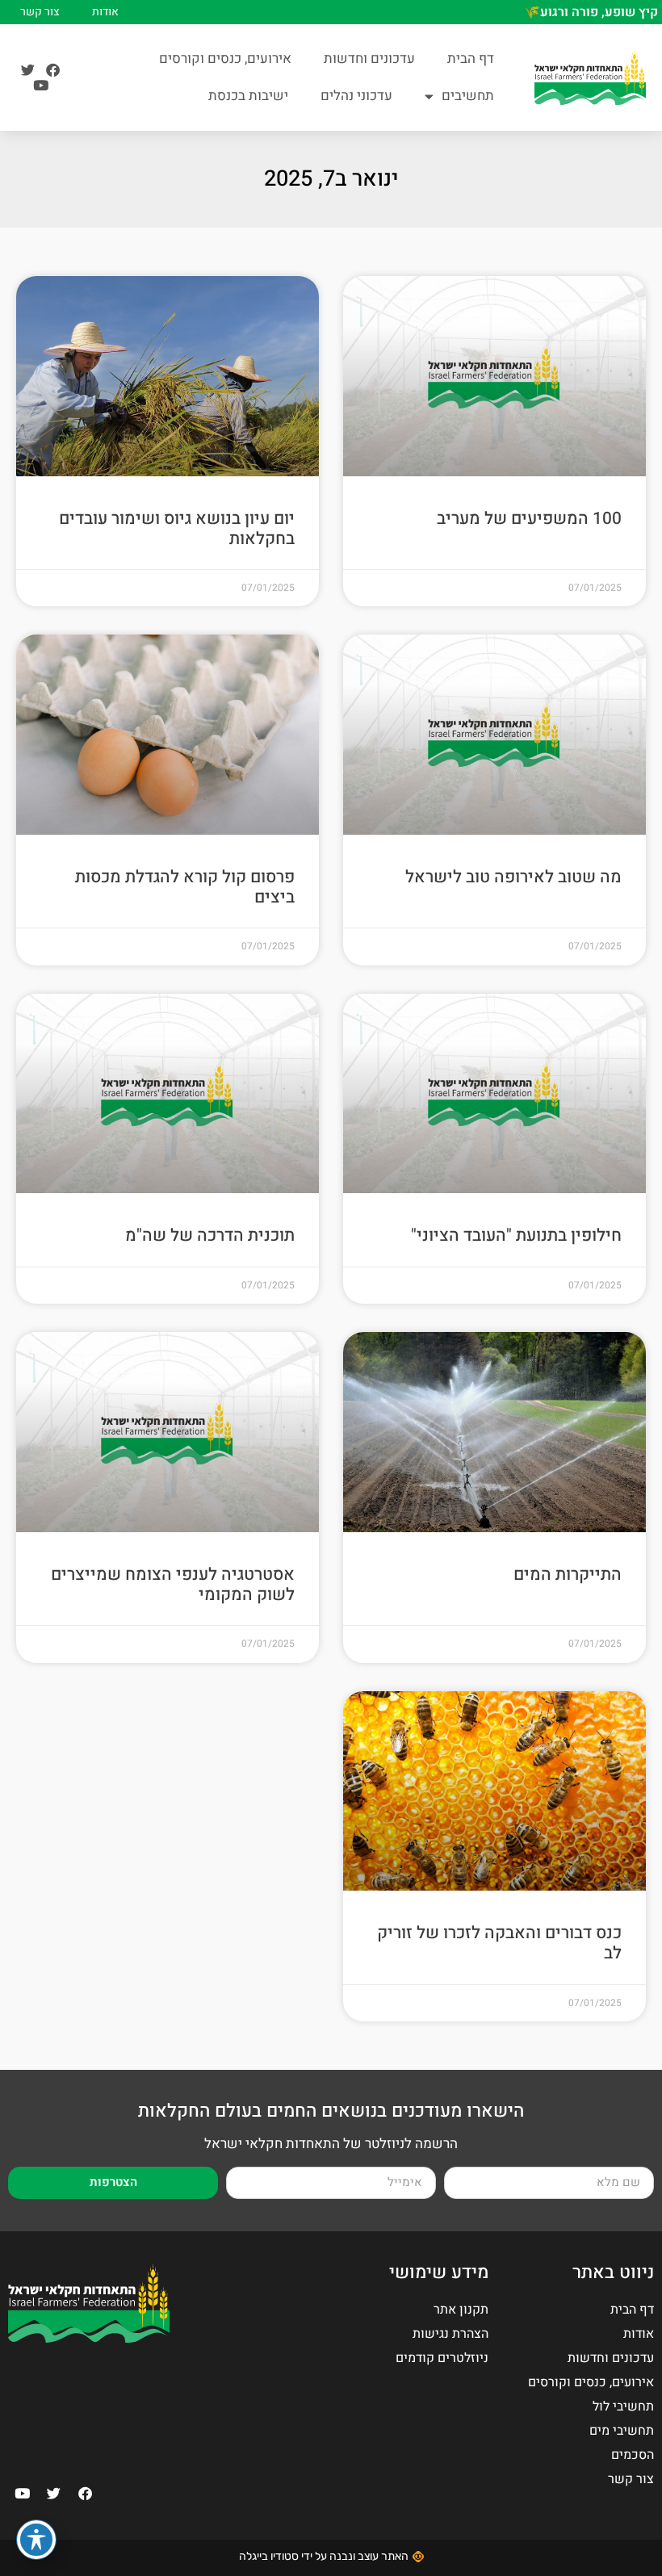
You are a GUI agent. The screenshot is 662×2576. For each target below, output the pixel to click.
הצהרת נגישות (450, 2334)
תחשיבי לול (623, 2406)
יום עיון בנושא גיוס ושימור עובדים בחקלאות (177, 529)
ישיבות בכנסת (248, 96)
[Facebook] (53, 70)
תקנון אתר (461, 2310)
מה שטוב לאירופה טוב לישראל (513, 877)
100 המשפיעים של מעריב (529, 519)
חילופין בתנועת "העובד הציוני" (516, 1236)
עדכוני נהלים (356, 96)
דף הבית (471, 59)
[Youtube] (41, 85)
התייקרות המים (568, 1575)
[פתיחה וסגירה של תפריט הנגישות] (36, 2540)
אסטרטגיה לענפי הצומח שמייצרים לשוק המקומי (173, 1585)
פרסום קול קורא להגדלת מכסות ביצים (185, 887)
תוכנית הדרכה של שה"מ (210, 1236)
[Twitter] (28, 70)
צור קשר (40, 12)
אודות (105, 12)
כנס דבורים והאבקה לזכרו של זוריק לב (499, 1943)
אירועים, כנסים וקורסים (225, 59)
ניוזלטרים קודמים (442, 2358)
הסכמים (633, 2455)
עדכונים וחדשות (369, 59)
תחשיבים (468, 96)
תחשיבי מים (622, 2431)
